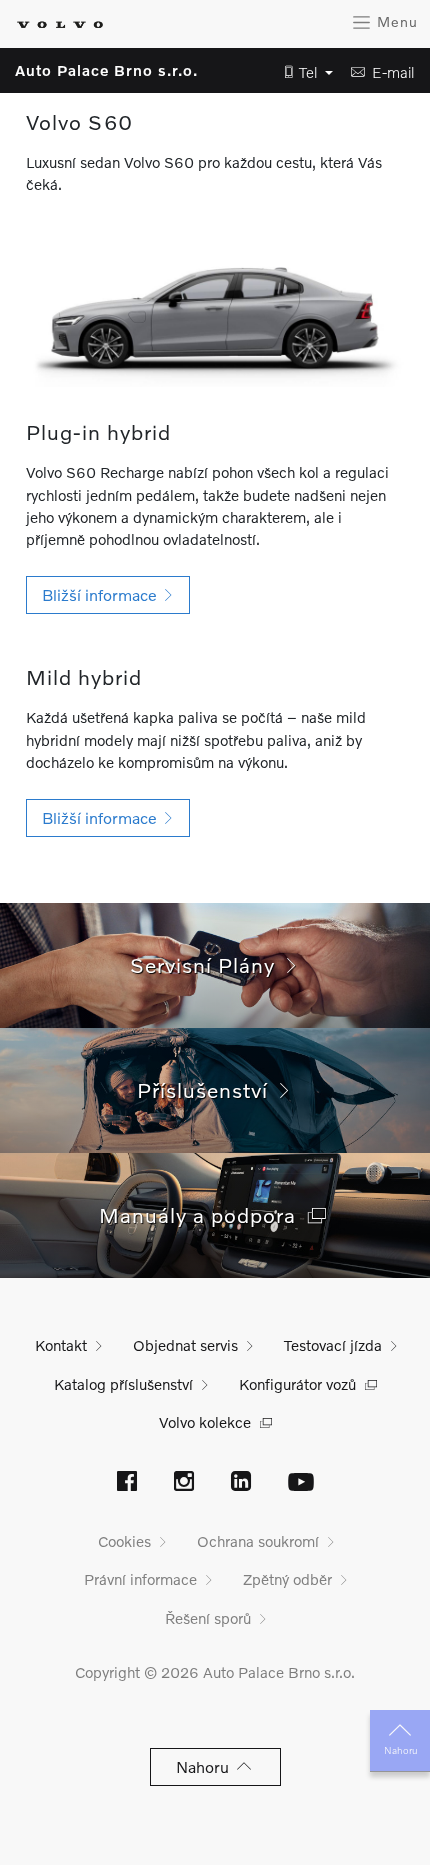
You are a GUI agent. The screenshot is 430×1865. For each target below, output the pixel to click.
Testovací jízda (333, 1345)
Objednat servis (185, 1345)
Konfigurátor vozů (297, 1384)
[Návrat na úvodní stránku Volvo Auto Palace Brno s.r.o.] (60, 24)
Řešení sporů (208, 1618)
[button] (303, 72)
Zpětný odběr (287, 1579)
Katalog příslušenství (123, 1384)
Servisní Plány (208, 964)
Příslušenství (208, 1089)
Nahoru (400, 1750)
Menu (395, 21)
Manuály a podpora (203, 1214)
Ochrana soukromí (258, 1541)
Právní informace (140, 1579)
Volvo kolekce (205, 1422)
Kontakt (61, 1345)
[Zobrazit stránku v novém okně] (127, 1483)
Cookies (124, 1541)
